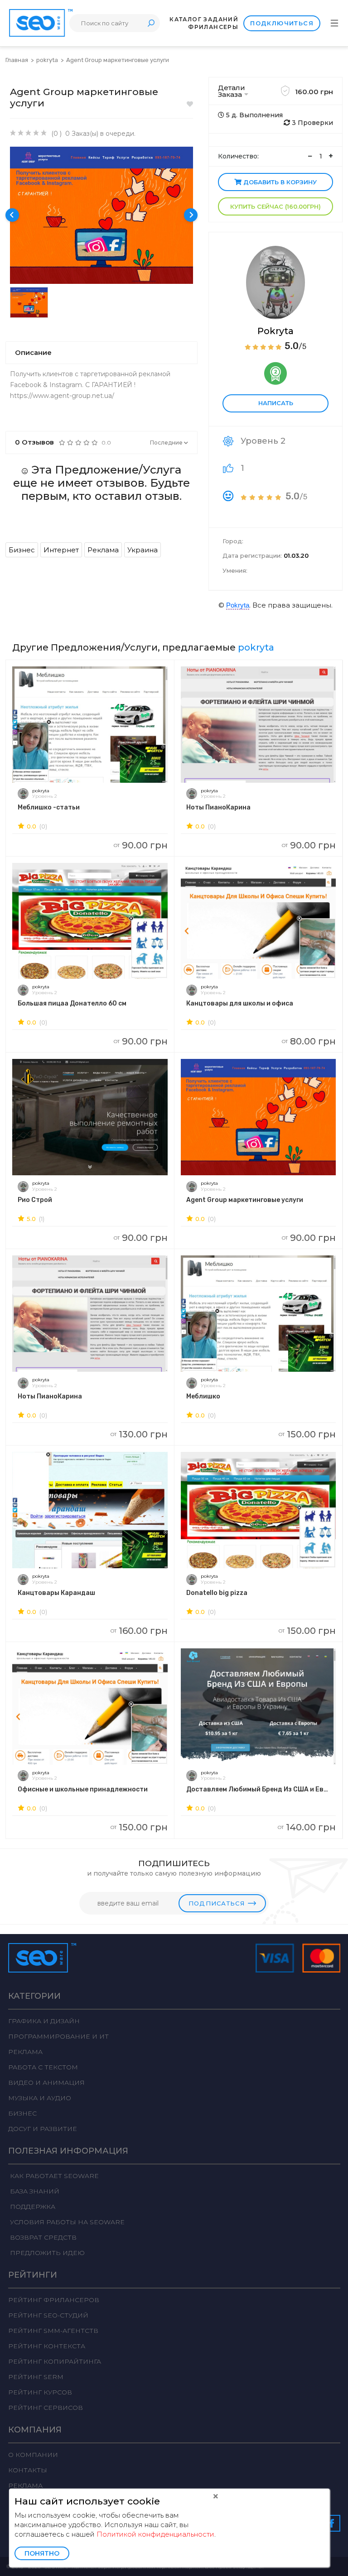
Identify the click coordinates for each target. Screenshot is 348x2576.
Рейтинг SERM (36, 2377)
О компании (33, 2455)
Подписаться (217, 1903)
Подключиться (282, 23)
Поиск (151, 23)
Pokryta (275, 331)
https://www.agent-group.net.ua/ (62, 396)
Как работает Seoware (53, 2176)
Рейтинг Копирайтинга (55, 2361)
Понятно (42, 2553)
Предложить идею (46, 2253)
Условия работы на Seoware (66, 2222)
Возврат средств (42, 2237)
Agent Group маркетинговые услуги (118, 60)
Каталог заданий (204, 19)
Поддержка (32, 2207)
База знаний (34, 2191)
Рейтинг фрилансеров (54, 2300)
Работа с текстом (43, 2067)
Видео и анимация (46, 2083)
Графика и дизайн (44, 2021)
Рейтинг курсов (40, 2392)
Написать (276, 403)
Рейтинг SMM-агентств (53, 2331)
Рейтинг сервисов (46, 2408)
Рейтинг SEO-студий (48, 2315)
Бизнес (22, 2113)
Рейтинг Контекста (47, 2346)
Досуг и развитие (43, 2129)
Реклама (25, 2052)
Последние (166, 443)
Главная (17, 60)
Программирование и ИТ (58, 2036)
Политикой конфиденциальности (155, 2534)
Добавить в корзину (279, 182)
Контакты (28, 2470)
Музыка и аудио (40, 2098)
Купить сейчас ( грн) (275, 206)
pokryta (48, 60)
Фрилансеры (213, 27)
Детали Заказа (232, 91)
